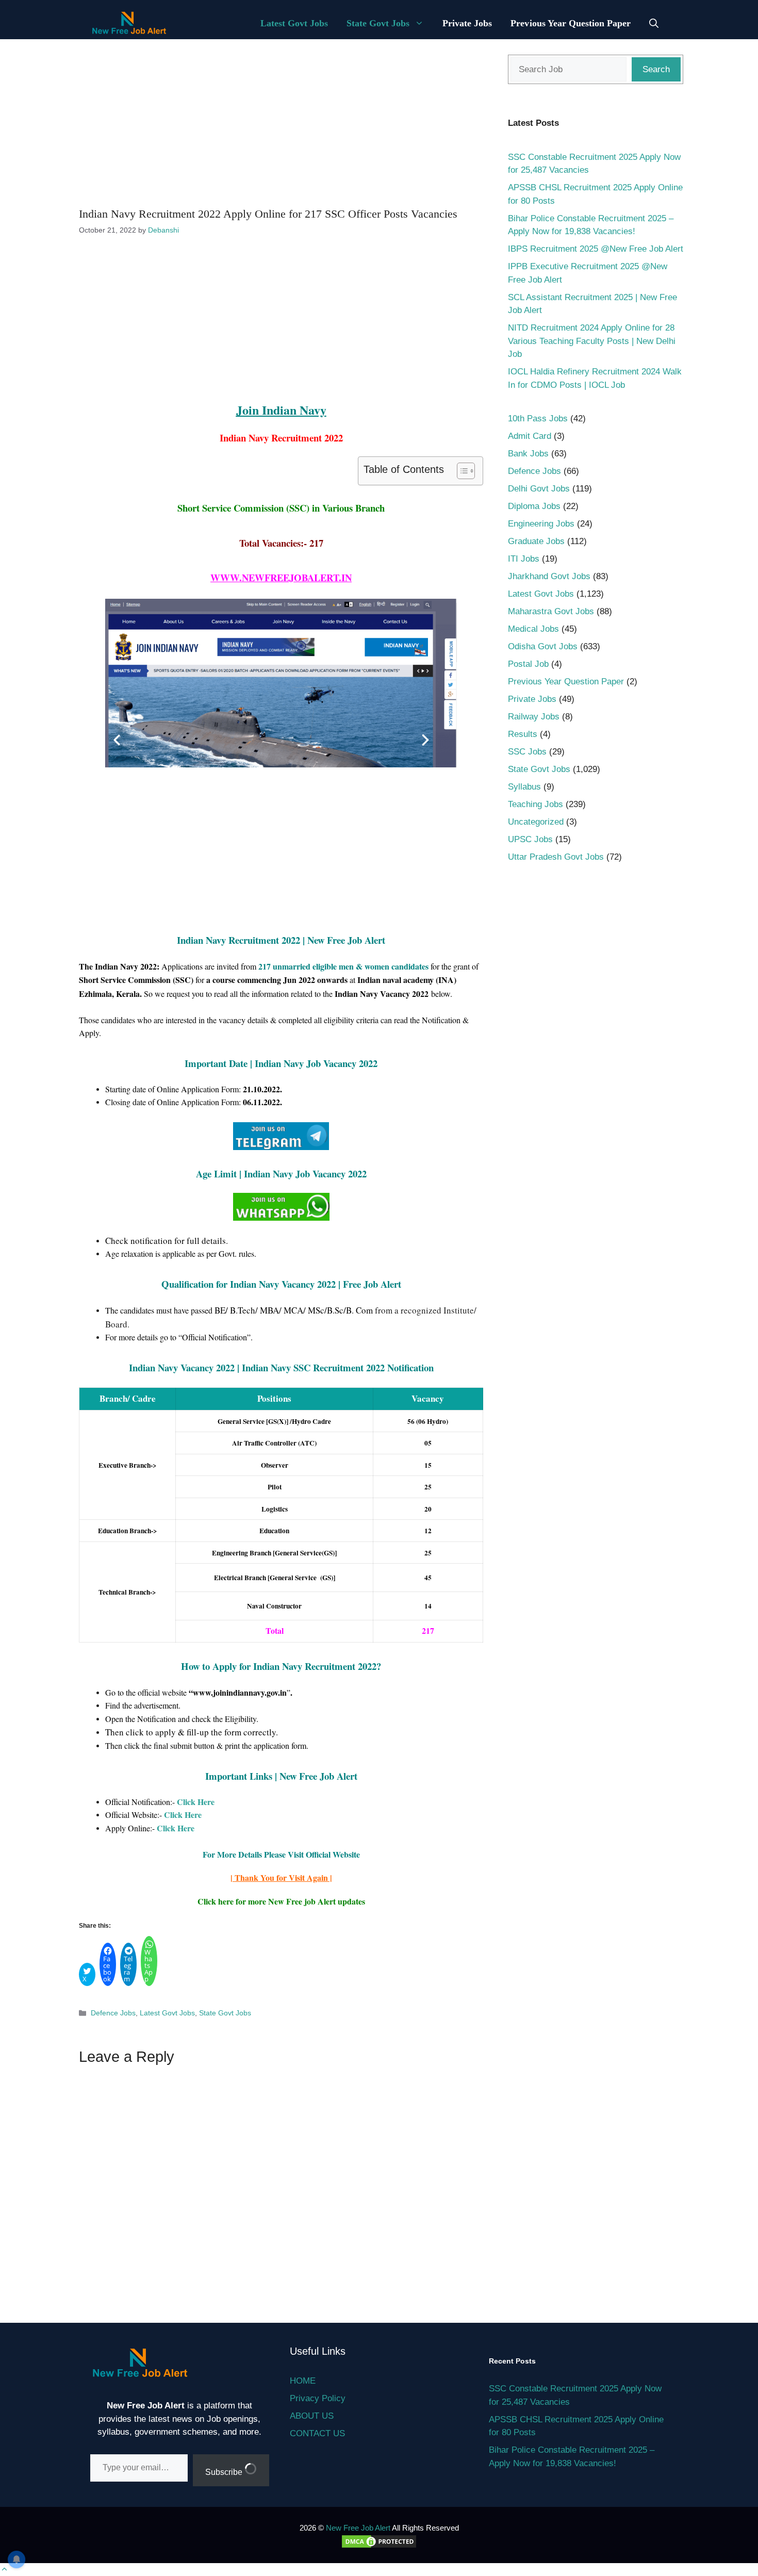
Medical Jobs (533, 629)
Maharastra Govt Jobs (551, 611)
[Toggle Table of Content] (461, 471)
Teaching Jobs (535, 804)
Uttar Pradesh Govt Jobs (556, 857)
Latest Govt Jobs (294, 23)
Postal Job (528, 664)
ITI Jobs (524, 559)
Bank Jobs (528, 454)
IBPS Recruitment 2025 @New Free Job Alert (596, 249)
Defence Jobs (113, 2013)
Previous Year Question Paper (571, 23)
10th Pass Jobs (538, 419)
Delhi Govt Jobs (539, 489)
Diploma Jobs (534, 506)
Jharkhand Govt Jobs (549, 576)
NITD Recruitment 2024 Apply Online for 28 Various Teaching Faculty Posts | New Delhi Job (592, 341)
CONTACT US (317, 2433)
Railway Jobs (534, 717)
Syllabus (524, 787)
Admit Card (530, 436)
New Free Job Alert (358, 2528)
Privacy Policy (318, 2398)
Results (523, 734)
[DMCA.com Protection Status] (379, 2546)
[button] (654, 23)
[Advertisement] (281, 122)
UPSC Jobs (530, 839)
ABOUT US (312, 2416)
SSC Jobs (527, 752)
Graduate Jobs (536, 541)
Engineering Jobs (541, 524)
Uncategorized (536, 822)
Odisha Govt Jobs (543, 646)
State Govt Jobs (378, 23)
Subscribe (225, 2472)
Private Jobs (467, 23)
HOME (303, 2381)
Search (656, 69)
